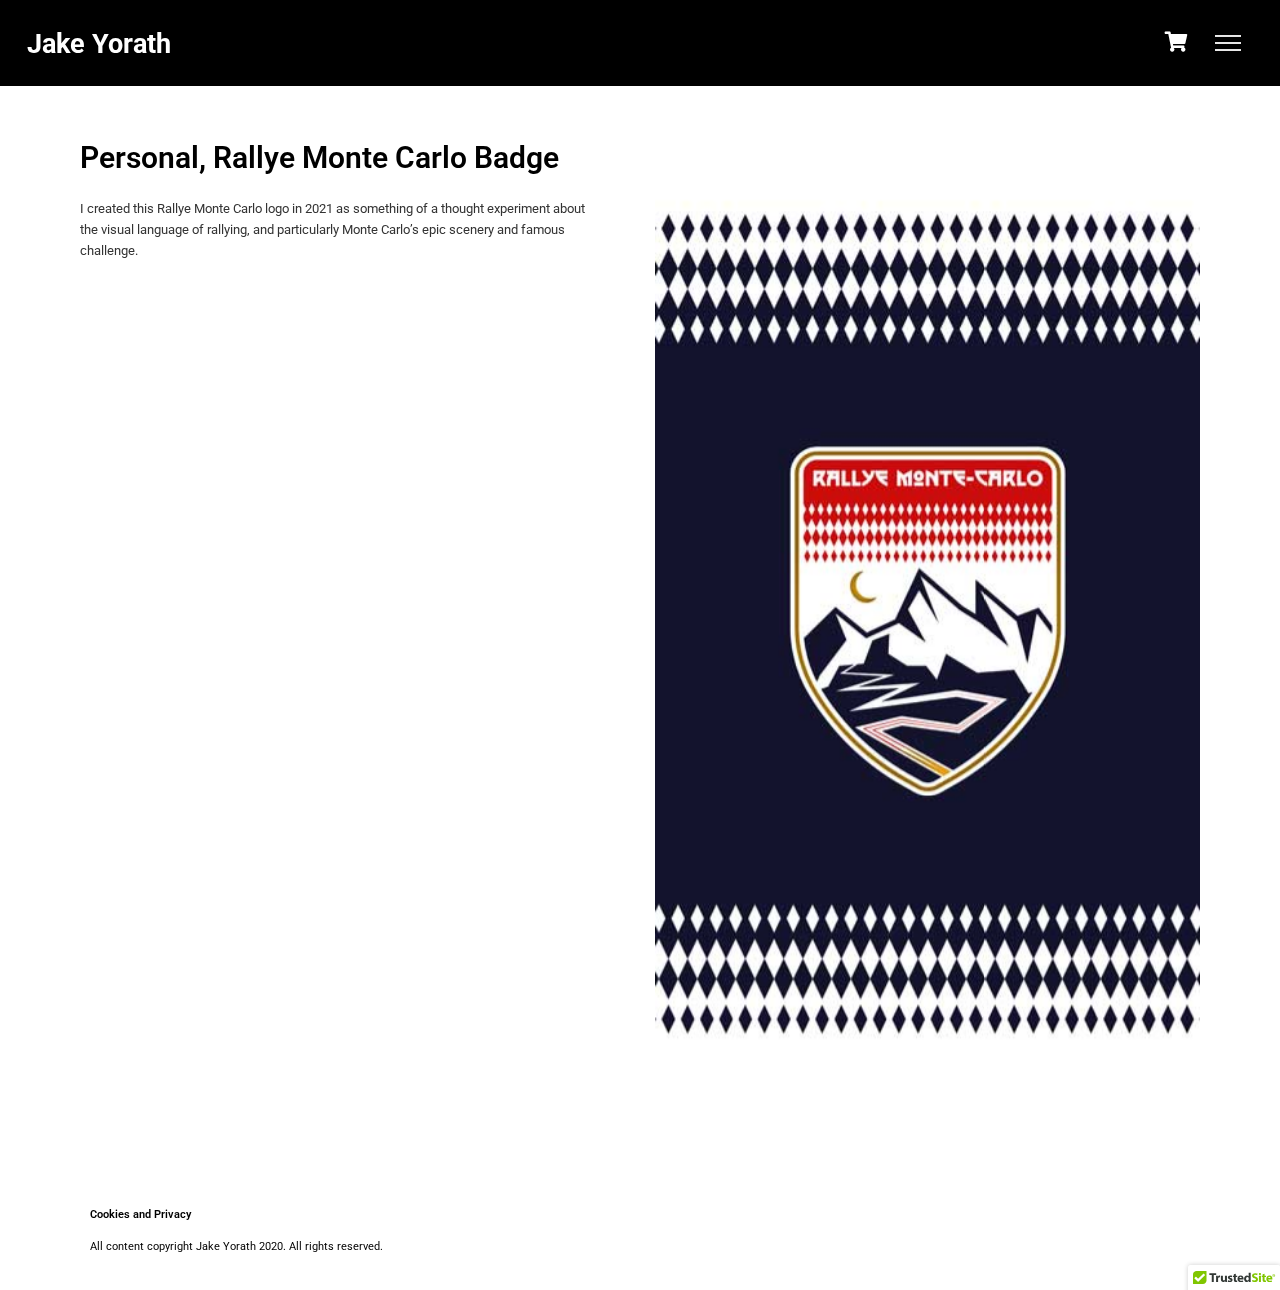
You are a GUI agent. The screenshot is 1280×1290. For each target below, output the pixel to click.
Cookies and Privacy (140, 1214)
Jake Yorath (99, 44)
